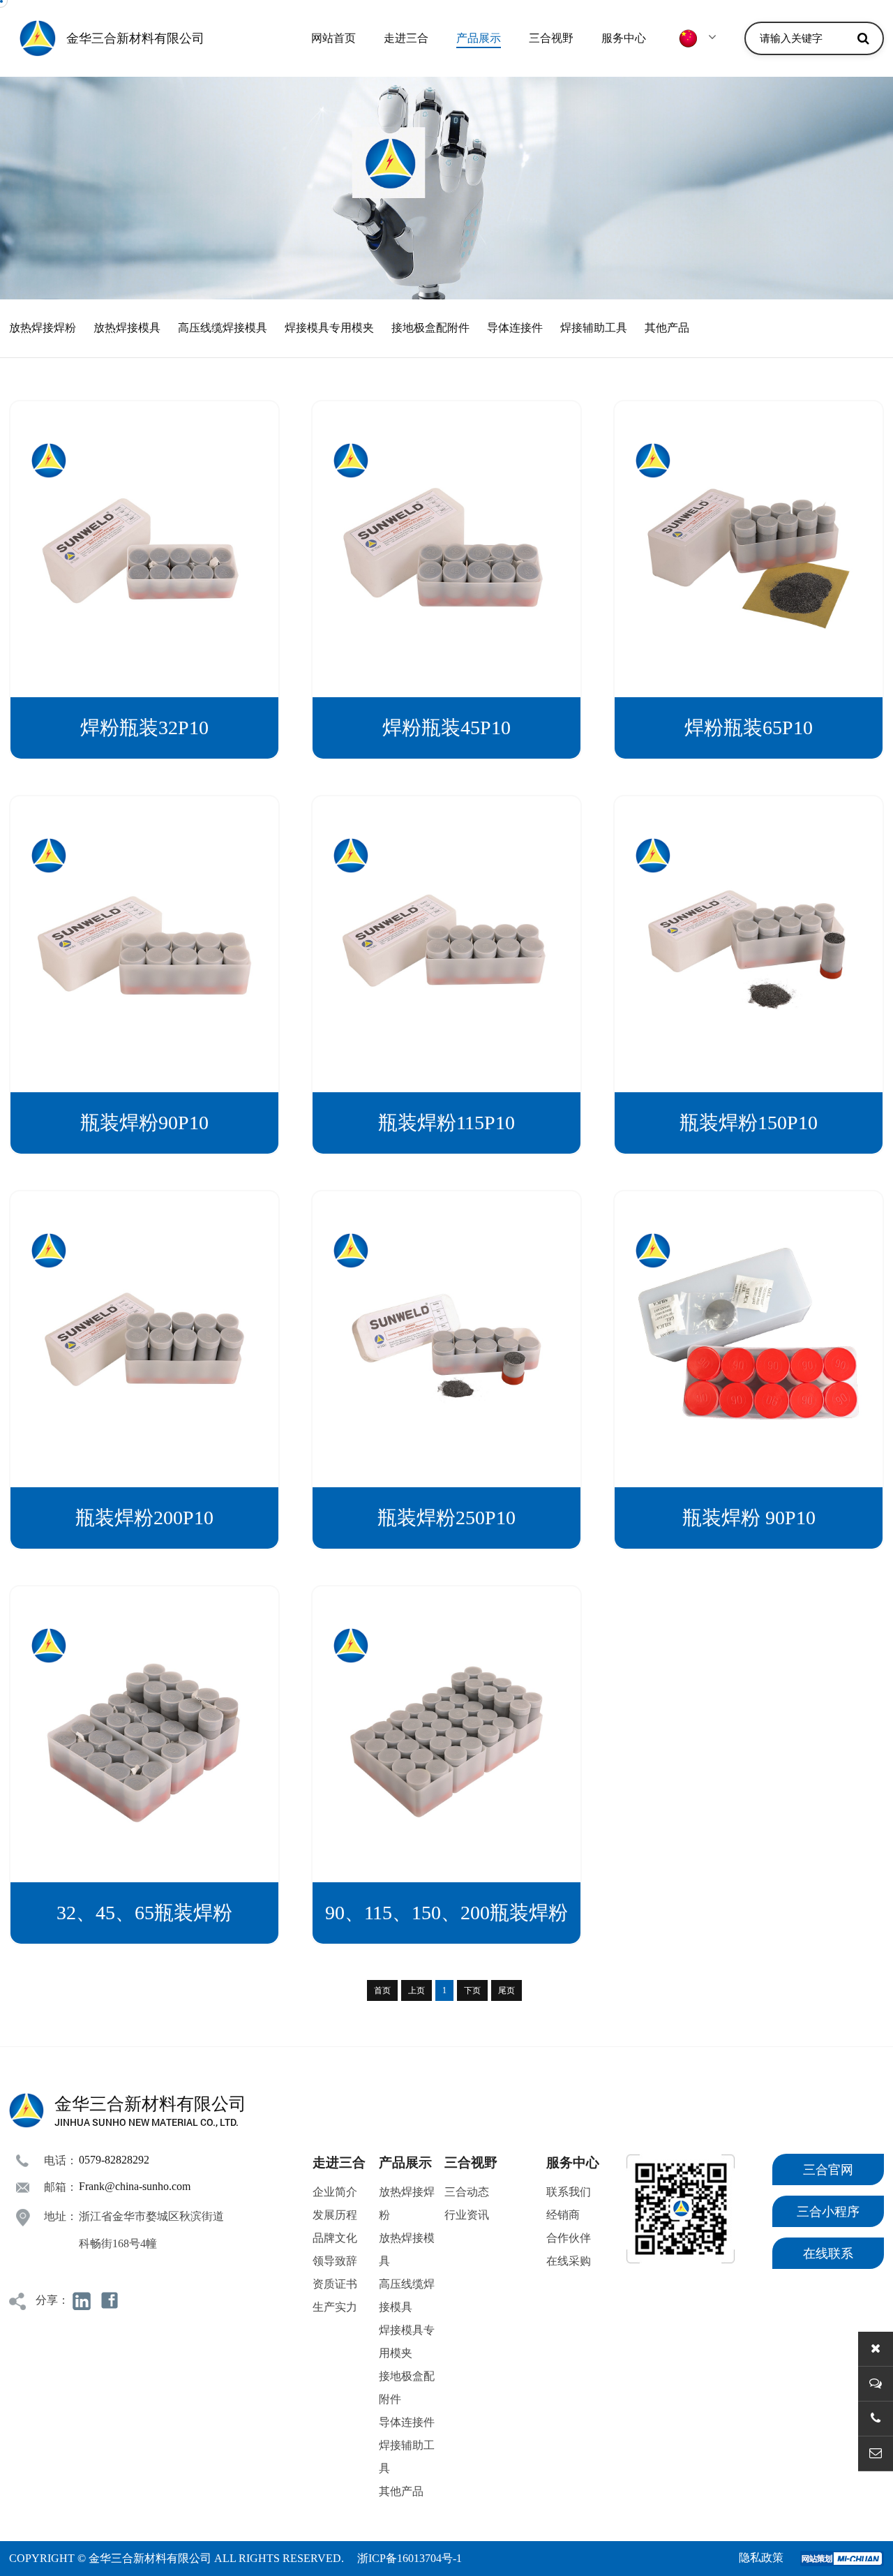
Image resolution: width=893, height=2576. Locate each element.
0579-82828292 (114, 2160)
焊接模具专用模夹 (329, 328)
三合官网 (828, 2170)
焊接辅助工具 (594, 328)
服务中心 (624, 38)
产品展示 (479, 38)
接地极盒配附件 (430, 328)
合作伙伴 (569, 2238)
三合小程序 (828, 2212)
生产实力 (335, 2307)
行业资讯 (467, 2215)
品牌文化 (335, 2238)
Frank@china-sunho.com (135, 2186)
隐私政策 (761, 2558)
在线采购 (569, 2261)
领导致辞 (335, 2261)
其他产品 (667, 328)
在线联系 (828, 2254)
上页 (417, 1990)
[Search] (863, 38)
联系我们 (569, 2192)
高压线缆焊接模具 (223, 328)
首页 (382, 1990)
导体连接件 (515, 328)
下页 (472, 1990)
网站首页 (333, 38)
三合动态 (467, 2192)
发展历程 (335, 2215)
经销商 (563, 2215)
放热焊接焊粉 (43, 328)
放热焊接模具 (127, 328)
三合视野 (551, 38)
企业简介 (335, 2192)
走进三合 (406, 38)
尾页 (506, 1990)
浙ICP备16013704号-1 (410, 2558)
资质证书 (335, 2284)
